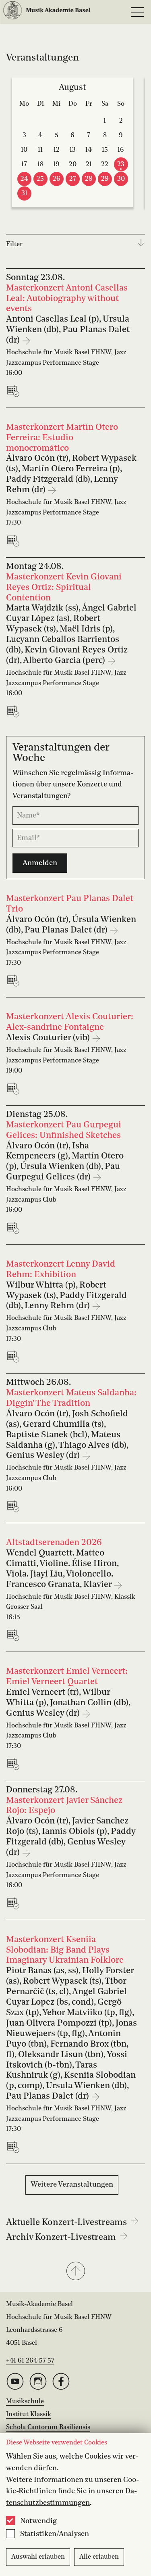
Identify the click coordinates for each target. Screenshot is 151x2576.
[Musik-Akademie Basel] (47, 12)
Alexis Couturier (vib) (49, 1038)
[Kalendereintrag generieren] (15, 391)
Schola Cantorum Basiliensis (48, 2428)
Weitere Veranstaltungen (72, 2185)
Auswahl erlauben (38, 2557)
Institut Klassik (29, 2415)
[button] (75, 2272)
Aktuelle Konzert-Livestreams (67, 2223)
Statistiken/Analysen (55, 2534)
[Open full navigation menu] (137, 12)
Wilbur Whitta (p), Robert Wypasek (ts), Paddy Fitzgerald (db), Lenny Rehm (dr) (66, 1296)
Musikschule (25, 2402)
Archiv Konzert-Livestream (62, 2237)
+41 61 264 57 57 (30, 2361)
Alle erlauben (99, 2557)
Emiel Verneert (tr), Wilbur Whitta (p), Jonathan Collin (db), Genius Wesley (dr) (68, 1703)
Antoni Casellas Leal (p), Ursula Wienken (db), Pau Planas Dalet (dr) (68, 330)
